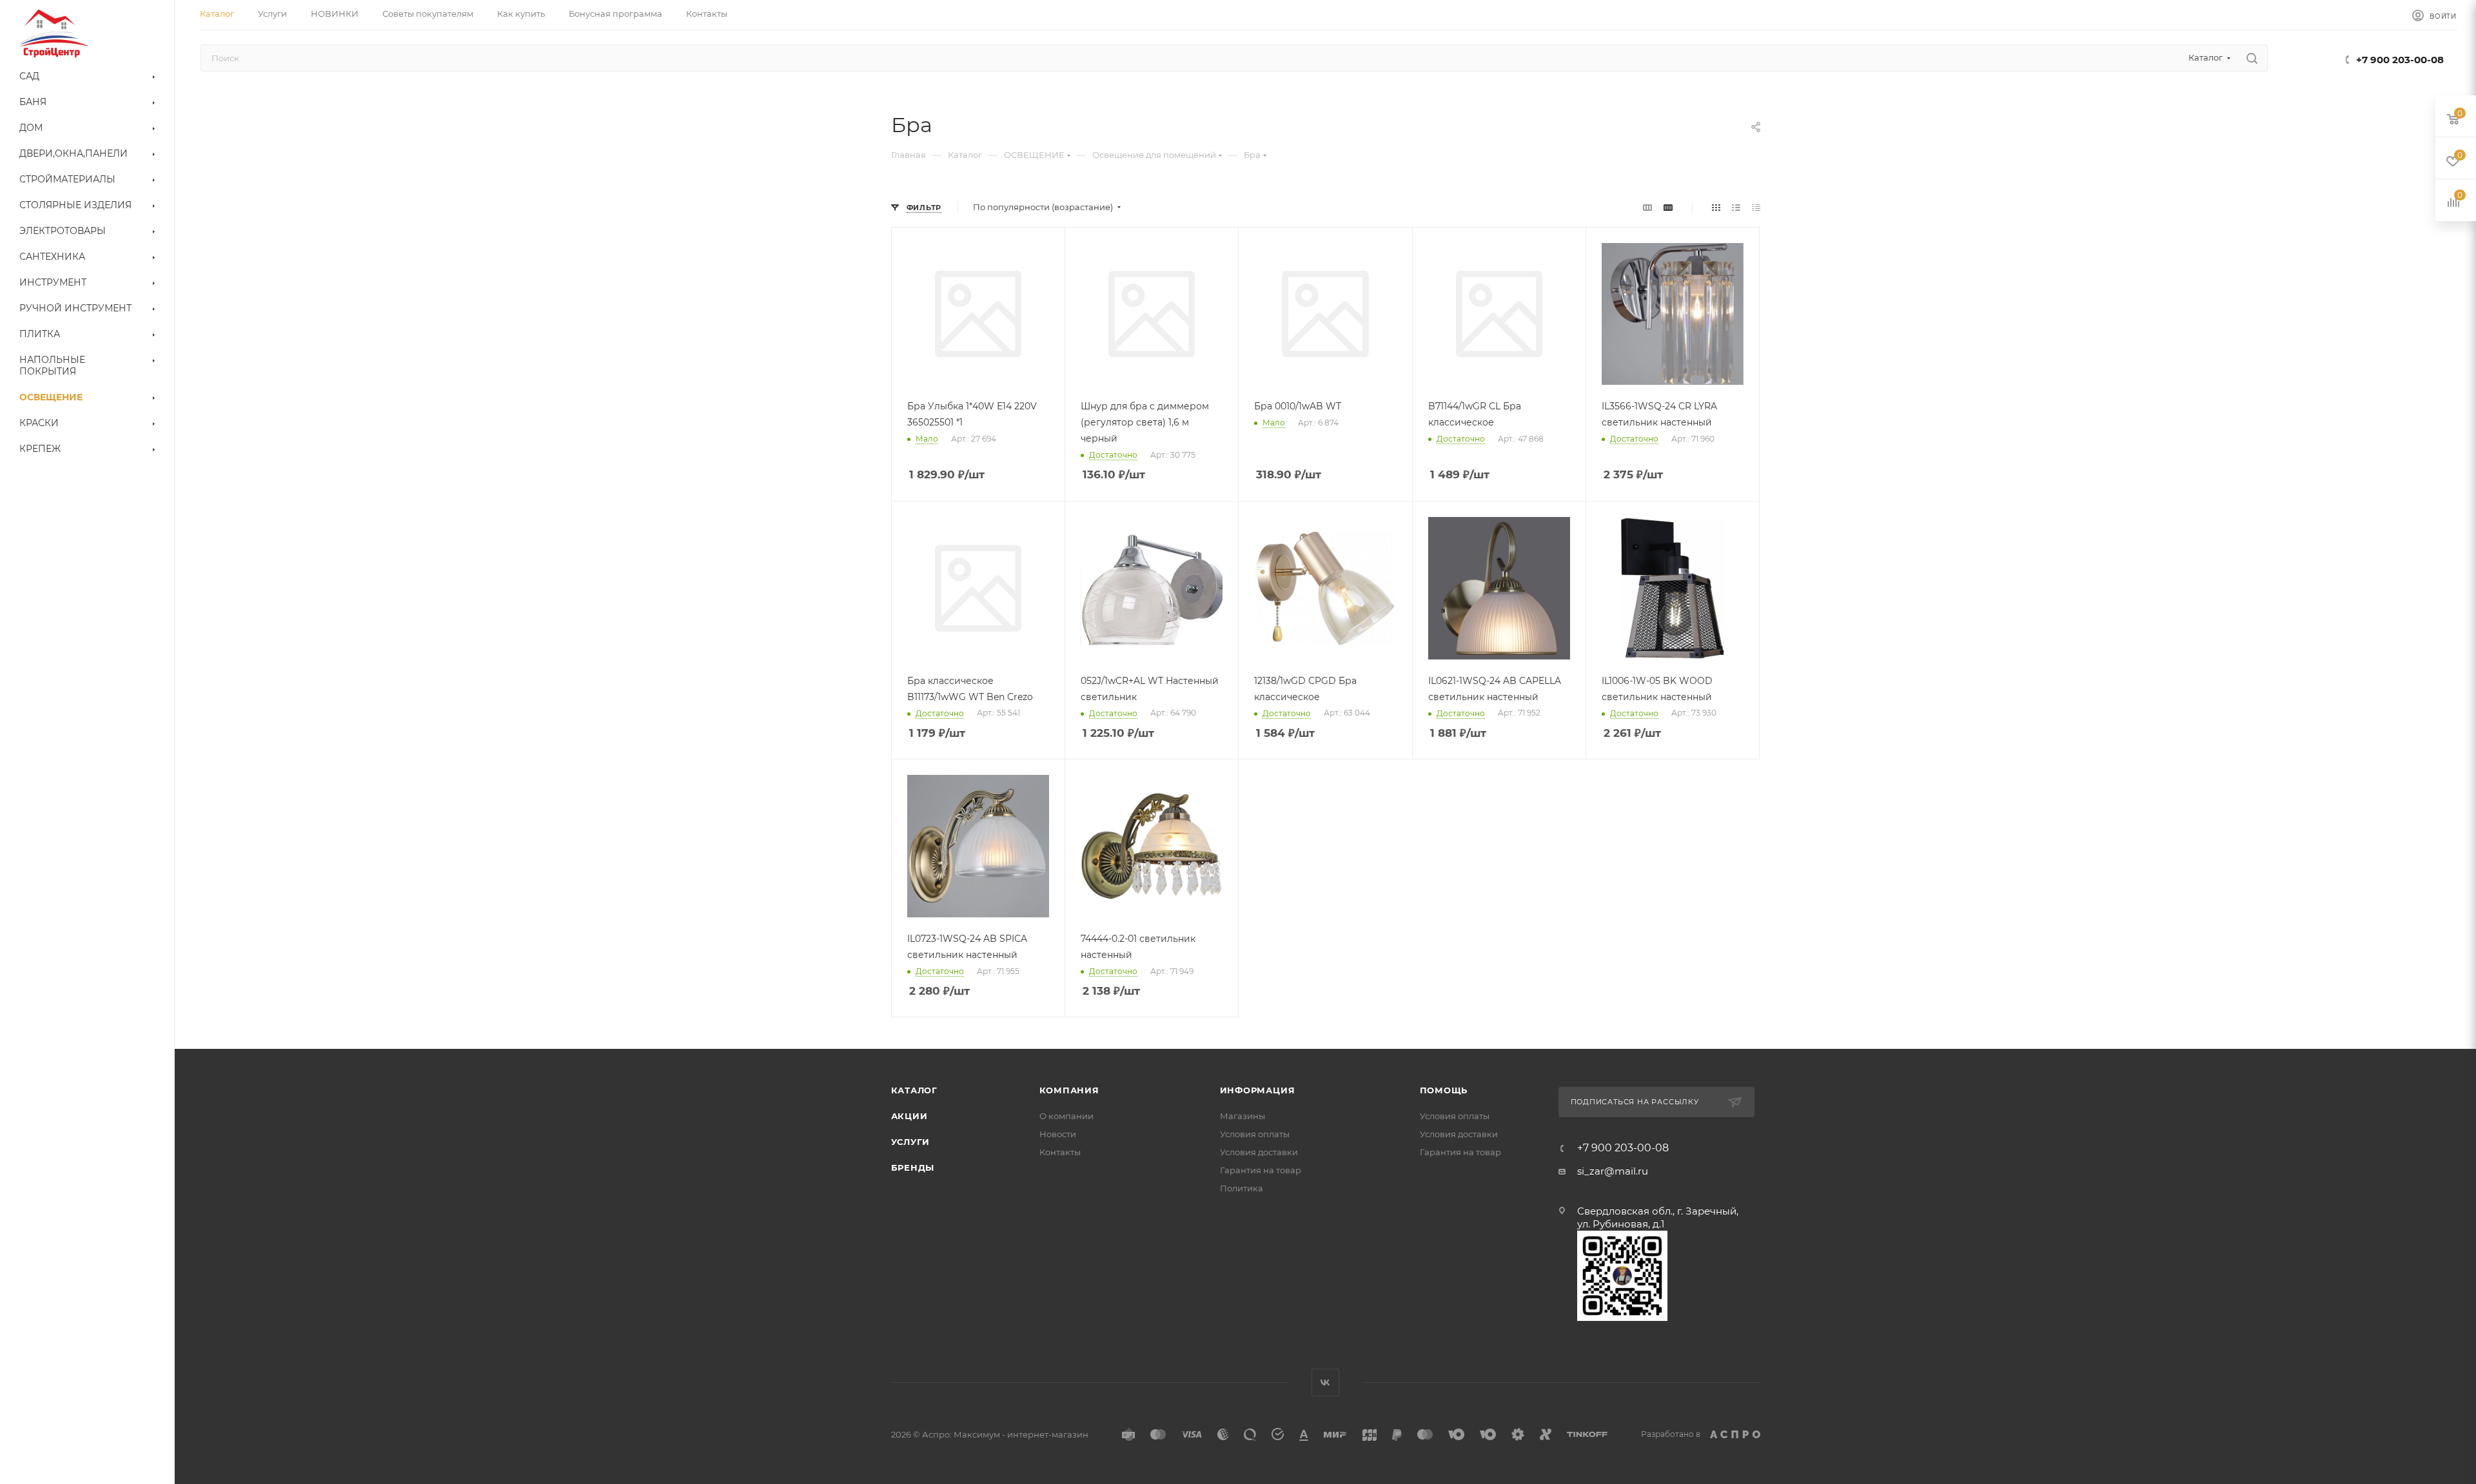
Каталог (915, 1090)
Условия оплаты (1255, 1134)
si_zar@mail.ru (1613, 1171)
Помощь (1444, 1090)
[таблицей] (1756, 207)
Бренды (913, 1167)
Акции (909, 1116)
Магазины (1243, 1116)
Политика (1242, 1188)
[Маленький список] (1647, 207)
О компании (1066, 1116)
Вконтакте (1325, 1382)
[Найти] (2252, 58)
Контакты (1060, 1152)
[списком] (1736, 207)
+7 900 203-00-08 (2400, 60)
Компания (1069, 1090)
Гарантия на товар (1261, 1170)
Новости (1058, 1134)
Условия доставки (1259, 1152)
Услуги (911, 1142)
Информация (1258, 1090)
